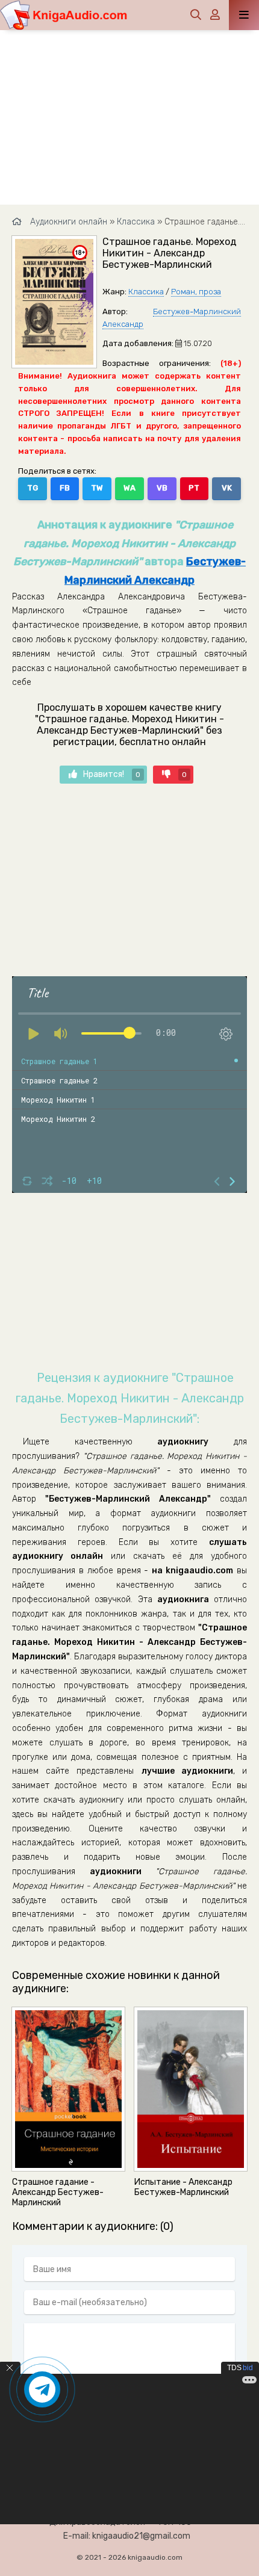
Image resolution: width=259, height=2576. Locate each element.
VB (162, 488)
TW (97, 488)
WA (129, 488)
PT (194, 488)
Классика (146, 292)
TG (33, 488)
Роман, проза (196, 292)
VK (227, 488)
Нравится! (112, 774)
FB (65, 488)
